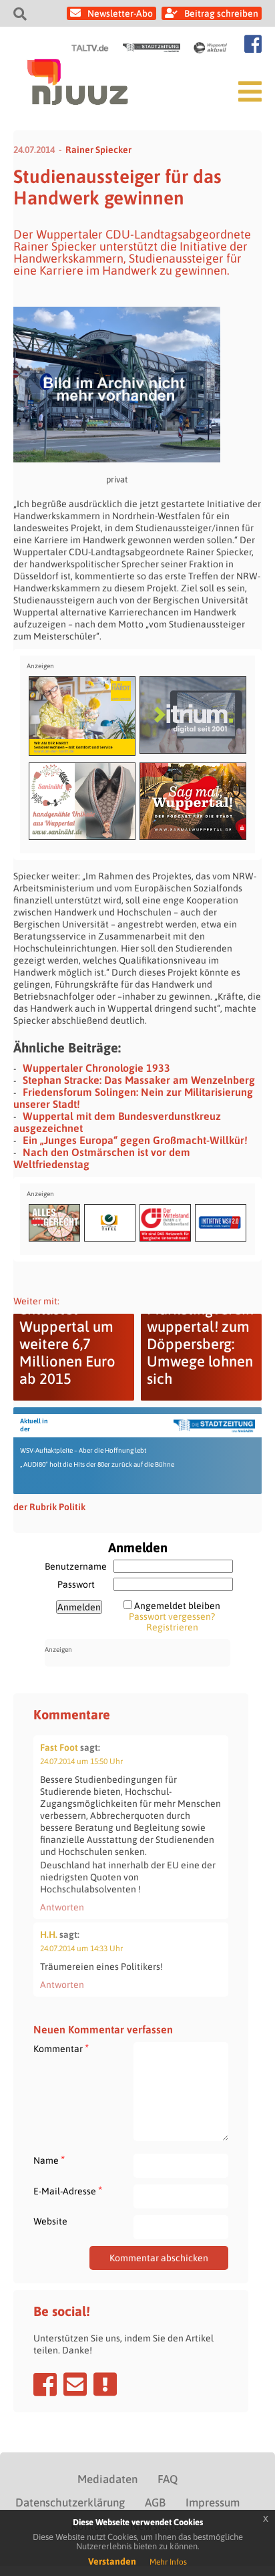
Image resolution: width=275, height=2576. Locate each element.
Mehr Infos (168, 2562)
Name (49, 2160)
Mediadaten (107, 2479)
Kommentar (61, 2048)
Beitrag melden (105, 2384)
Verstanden (112, 2561)
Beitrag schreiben (221, 13)
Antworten (62, 1907)
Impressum (213, 2502)
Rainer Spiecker (98, 150)
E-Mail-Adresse (68, 2191)
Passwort (76, 1584)
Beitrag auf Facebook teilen (45, 2384)
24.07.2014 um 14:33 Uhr (81, 1949)
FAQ (168, 2479)
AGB (155, 2502)
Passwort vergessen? (172, 1616)
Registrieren (172, 1627)
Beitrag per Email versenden (75, 2384)
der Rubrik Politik (49, 1507)
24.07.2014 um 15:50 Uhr (81, 1761)
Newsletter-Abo (120, 13)
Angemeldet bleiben (177, 1606)
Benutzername (76, 1566)
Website (50, 2221)
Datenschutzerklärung (70, 2502)
